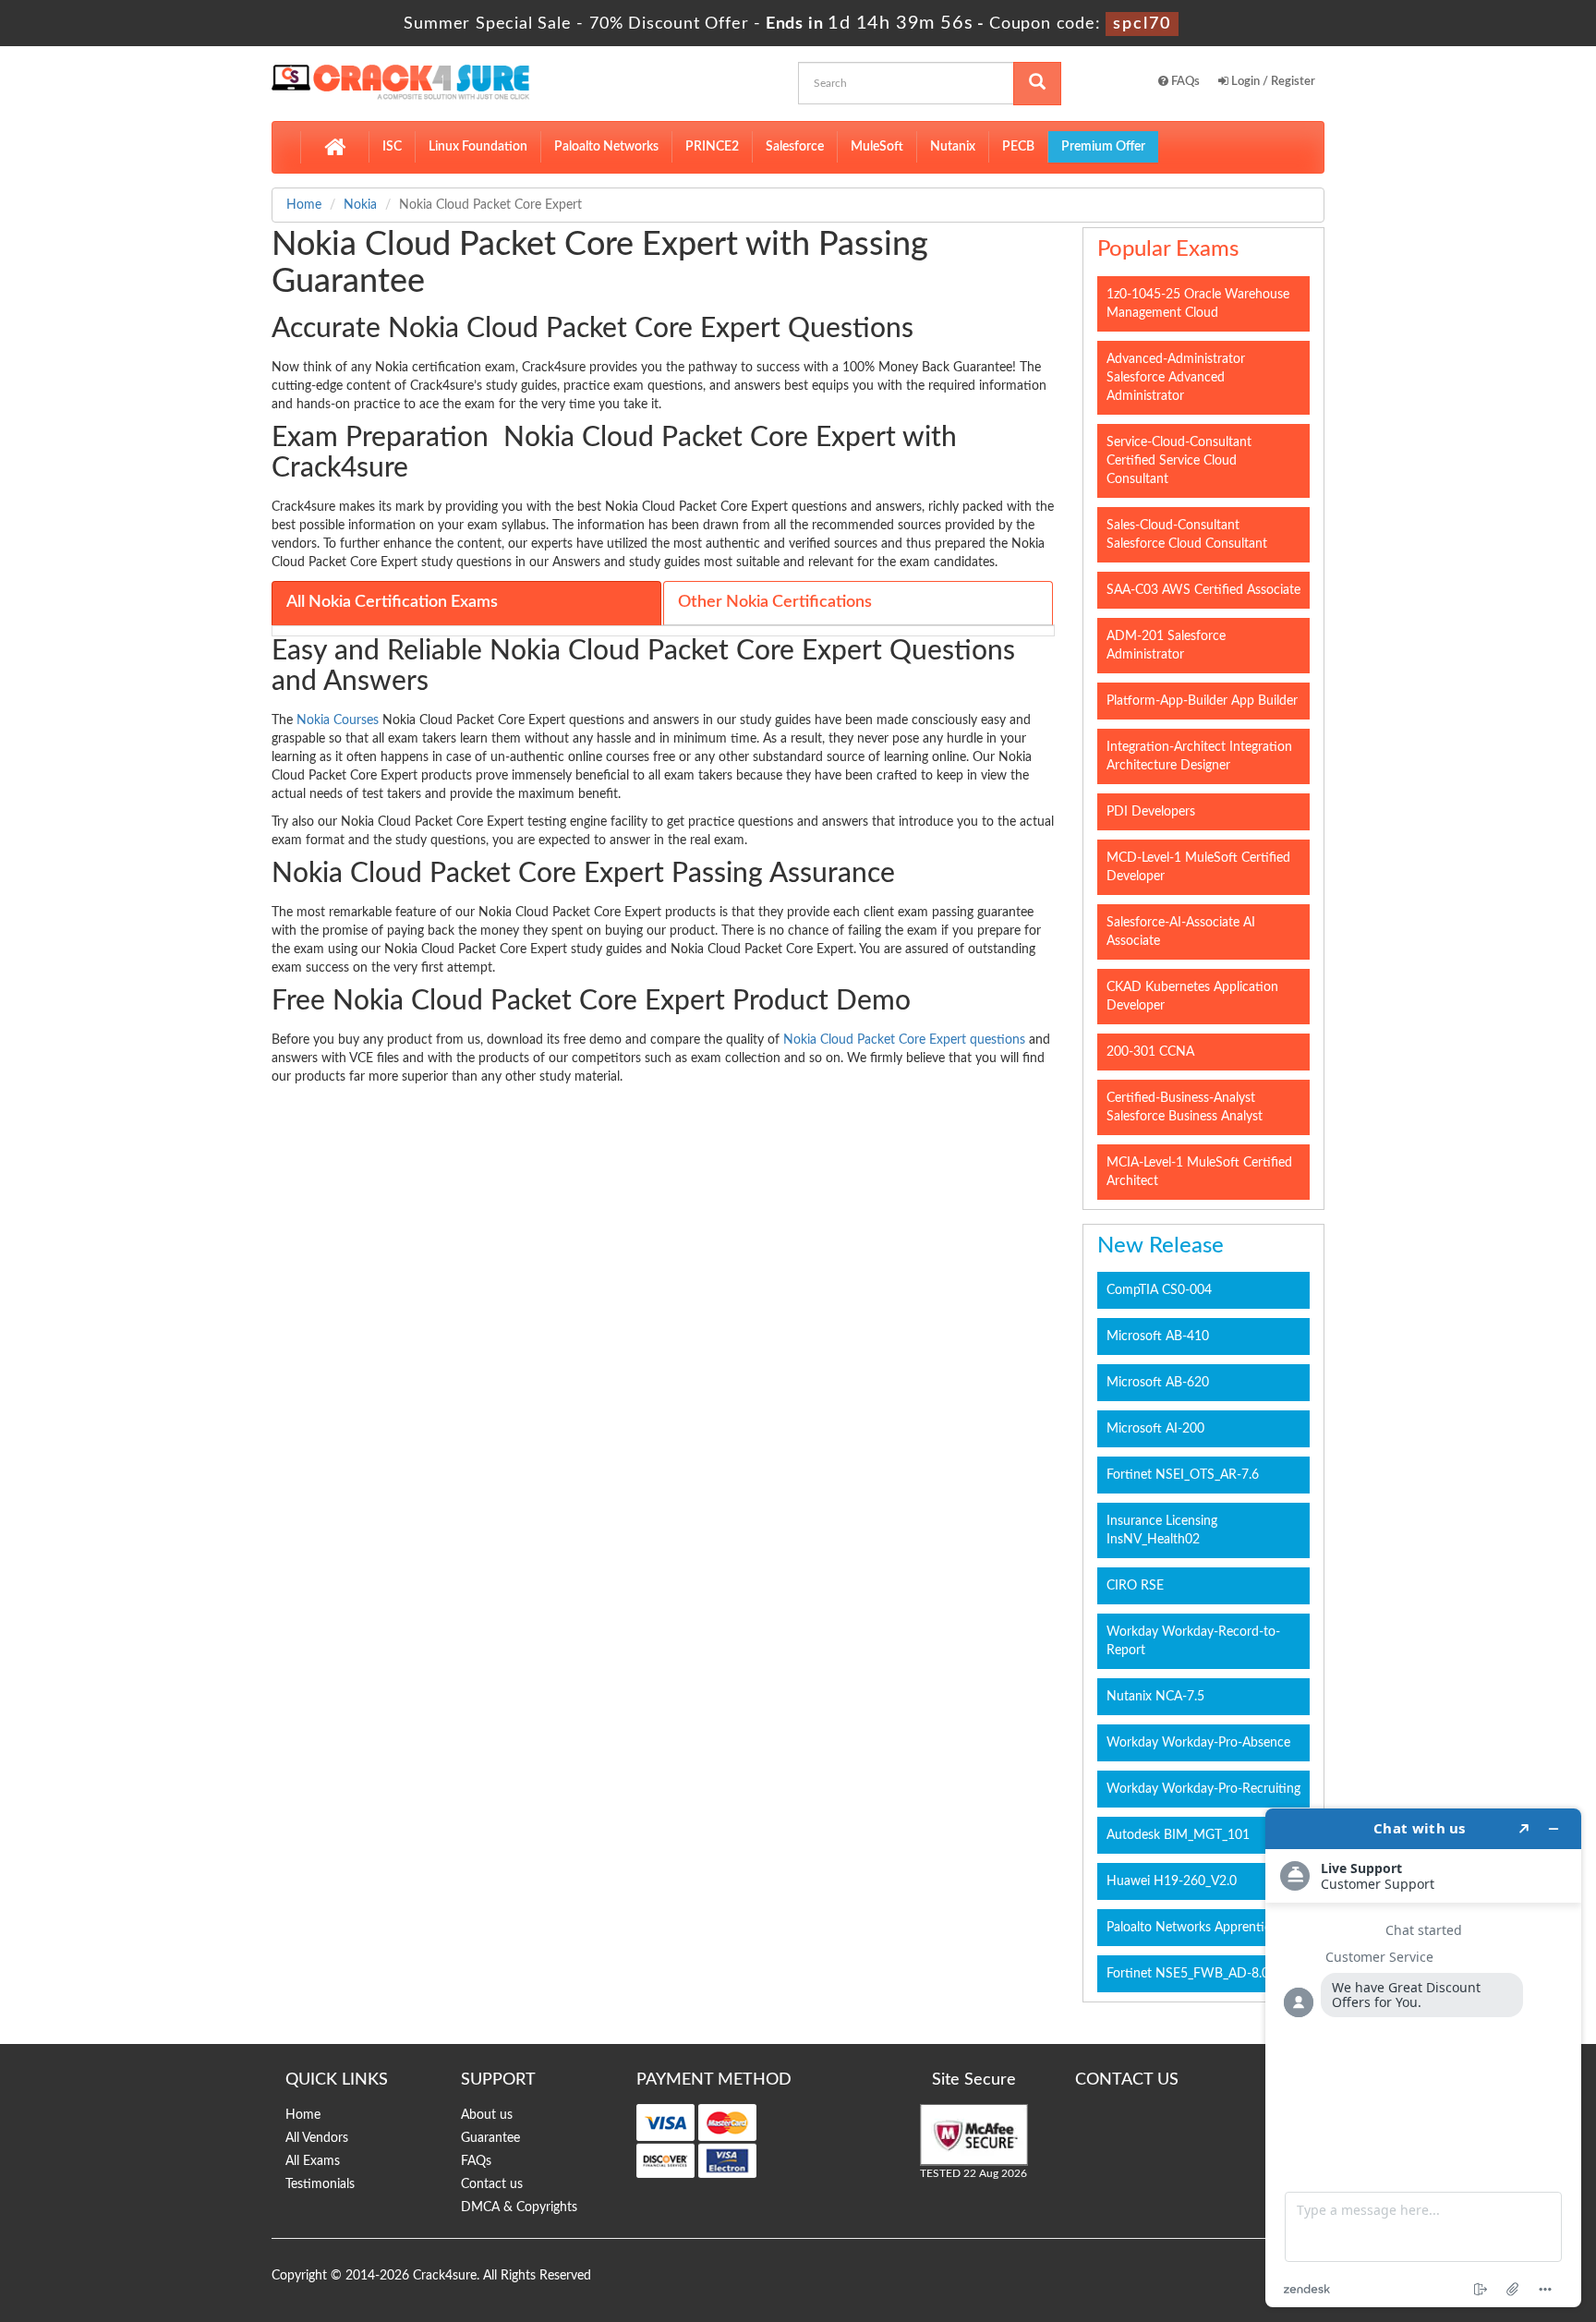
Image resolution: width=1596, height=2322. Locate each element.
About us (487, 2115)
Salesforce (795, 147)
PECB (1018, 147)
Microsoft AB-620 (1158, 1383)
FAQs (1184, 82)
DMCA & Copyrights (519, 2207)
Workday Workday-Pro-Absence (1198, 1743)
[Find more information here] (1423, 2058)
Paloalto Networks (606, 147)
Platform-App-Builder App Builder (1202, 701)
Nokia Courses (338, 720)
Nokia (360, 205)
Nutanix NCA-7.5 (1155, 1697)
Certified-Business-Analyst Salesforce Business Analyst (1185, 1107)
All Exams (313, 2161)
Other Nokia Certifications (775, 602)
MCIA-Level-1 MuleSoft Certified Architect (1199, 1172)
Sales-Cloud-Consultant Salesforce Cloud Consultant (1187, 535)
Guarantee (490, 2138)
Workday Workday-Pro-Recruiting (1203, 1789)
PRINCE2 (712, 147)
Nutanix (953, 147)
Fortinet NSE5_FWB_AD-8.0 (1188, 1974)
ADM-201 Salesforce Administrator (1166, 646)
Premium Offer (1103, 147)
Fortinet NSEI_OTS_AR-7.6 (1183, 1475)
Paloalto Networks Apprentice (1192, 1928)
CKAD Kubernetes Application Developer (1192, 997)
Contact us (492, 2184)
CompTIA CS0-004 (1159, 1290)
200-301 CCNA (1150, 1052)
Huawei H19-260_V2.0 (1172, 1881)
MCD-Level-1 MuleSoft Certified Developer (1198, 867)
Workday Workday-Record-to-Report (1193, 1641)
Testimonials (320, 2184)
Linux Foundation (478, 147)
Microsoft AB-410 (1158, 1336)
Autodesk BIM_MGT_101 (1178, 1835)
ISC (392, 147)
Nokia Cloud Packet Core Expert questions (904, 1040)
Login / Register (1272, 82)
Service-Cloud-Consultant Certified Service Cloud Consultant (1179, 461)
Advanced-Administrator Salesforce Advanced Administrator (1176, 378)
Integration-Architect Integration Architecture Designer (1199, 756)
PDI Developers (1151, 812)
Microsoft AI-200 (1155, 1429)
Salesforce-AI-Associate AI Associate (1181, 932)
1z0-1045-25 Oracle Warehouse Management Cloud (1198, 304)
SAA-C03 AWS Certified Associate (1203, 590)
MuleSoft (877, 147)
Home (304, 205)
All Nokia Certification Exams (392, 602)
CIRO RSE (1135, 1586)
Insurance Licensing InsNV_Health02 (1162, 1530)
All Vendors (317, 2138)
